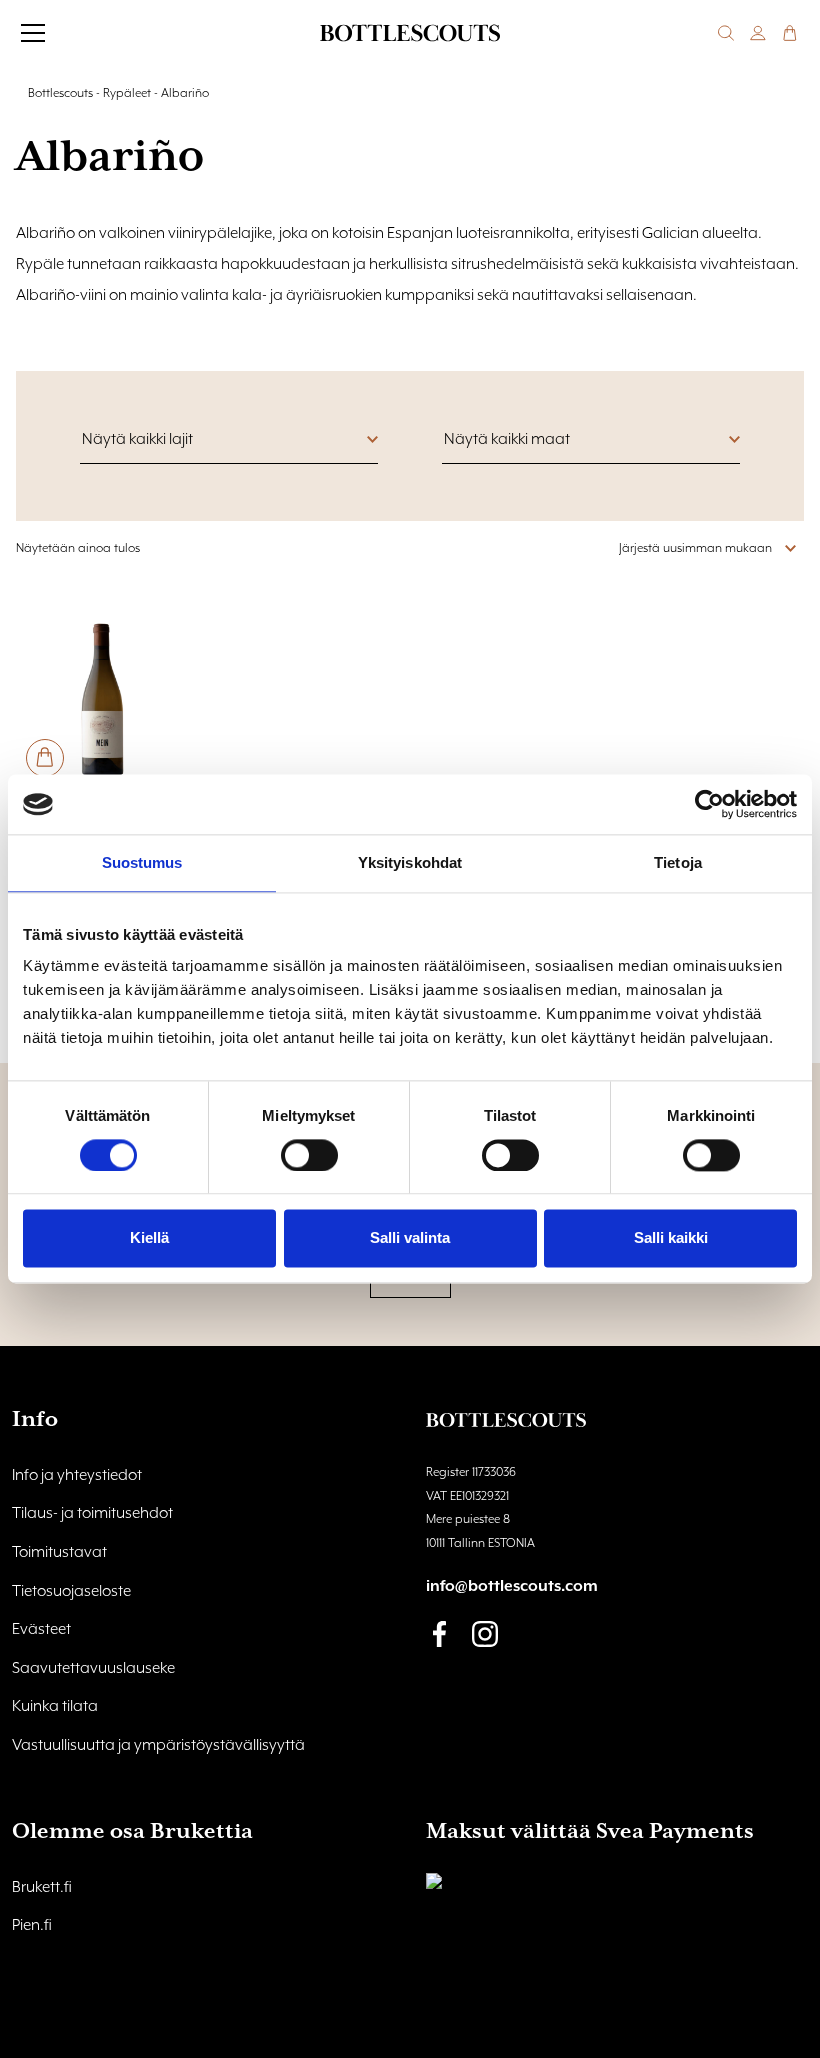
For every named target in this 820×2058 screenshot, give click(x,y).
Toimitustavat (59, 1553)
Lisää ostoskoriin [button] (45, 758)
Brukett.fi (42, 1888)
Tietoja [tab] (678, 862)
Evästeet (41, 1630)
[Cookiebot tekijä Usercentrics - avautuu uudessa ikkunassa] (709, 804)
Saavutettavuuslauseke (93, 1669)
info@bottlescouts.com (512, 1587)
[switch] (309, 1155)
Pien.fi (32, 1926)
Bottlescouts (60, 93)
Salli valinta (410, 1238)
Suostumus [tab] (142, 862)
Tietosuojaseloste (71, 1592)
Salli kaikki (671, 1238)
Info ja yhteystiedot (77, 1476)
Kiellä (149, 1238)
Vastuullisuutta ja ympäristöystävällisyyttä (158, 1746)
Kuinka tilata (55, 1707)
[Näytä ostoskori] (790, 33)
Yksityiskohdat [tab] (410, 862)
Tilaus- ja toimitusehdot (92, 1514)
